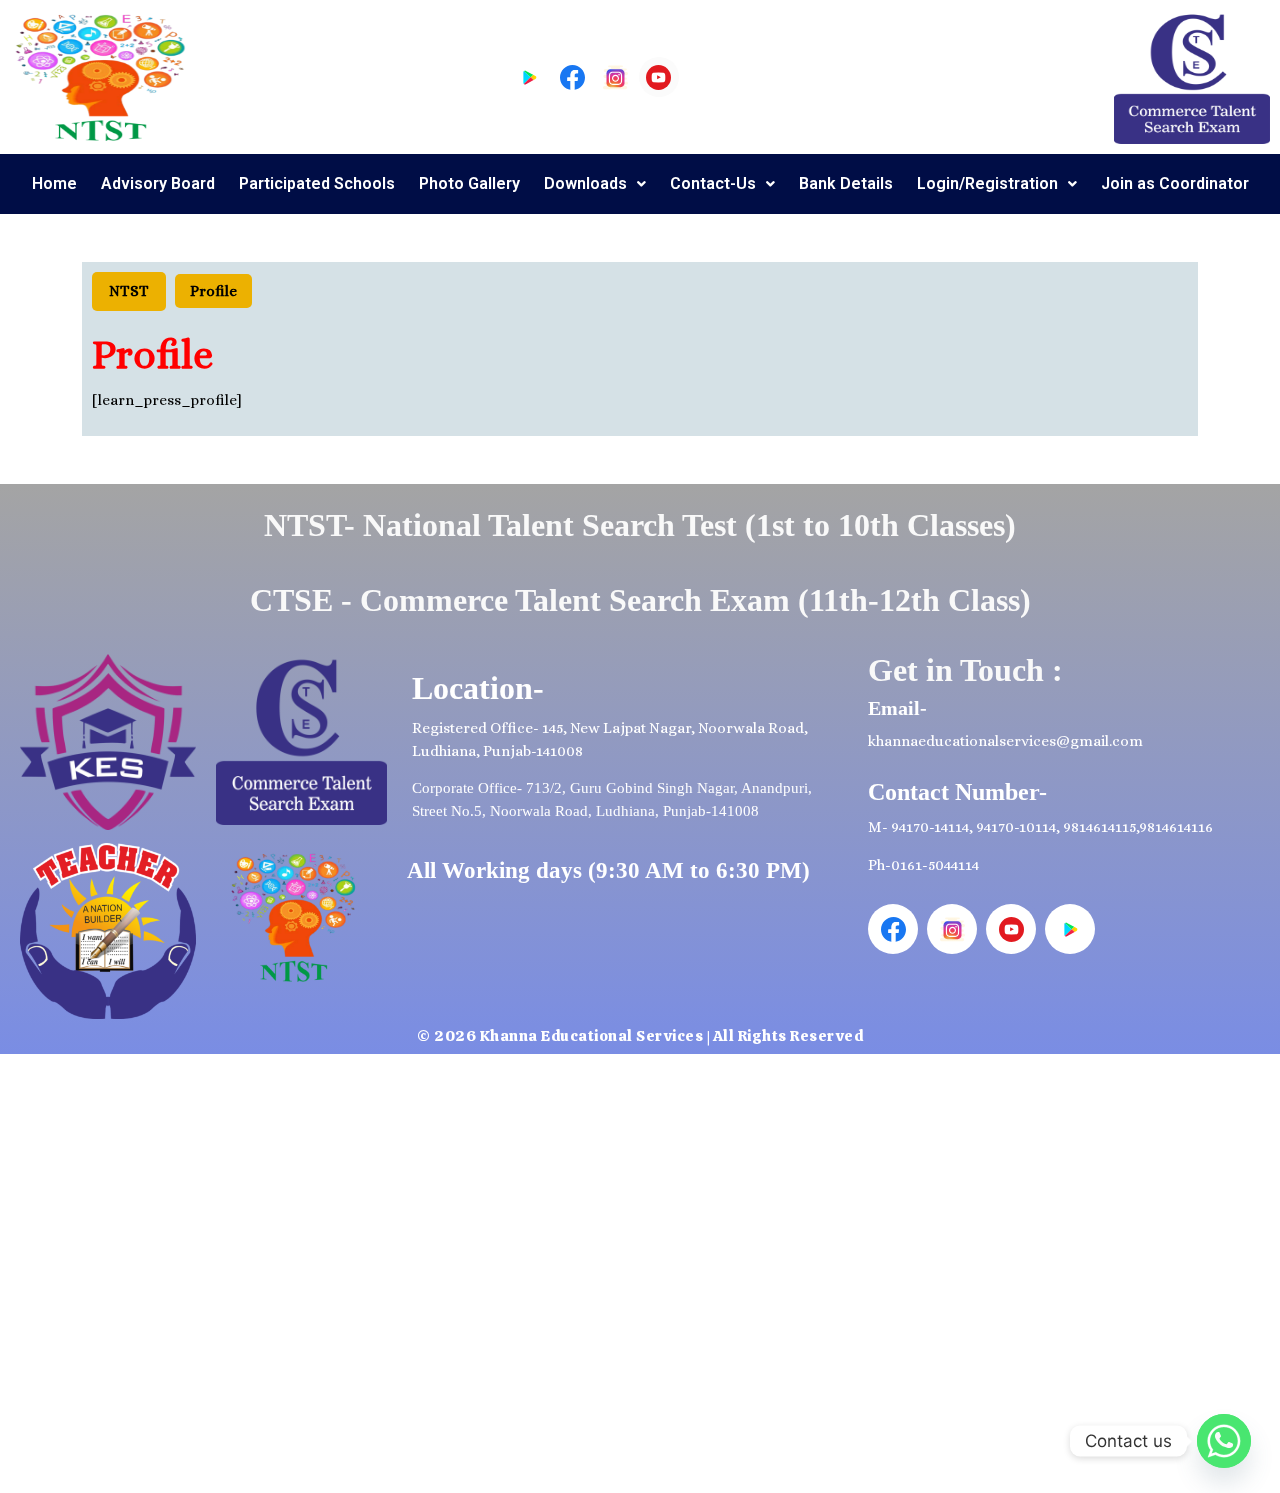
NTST (129, 291)
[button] (595, 184)
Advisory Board (158, 183)
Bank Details (846, 183)
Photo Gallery (469, 183)
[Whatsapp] (1224, 1441)
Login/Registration (987, 183)
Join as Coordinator (1175, 183)
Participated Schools (317, 183)
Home (54, 183)
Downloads (585, 183)
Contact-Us (713, 183)
